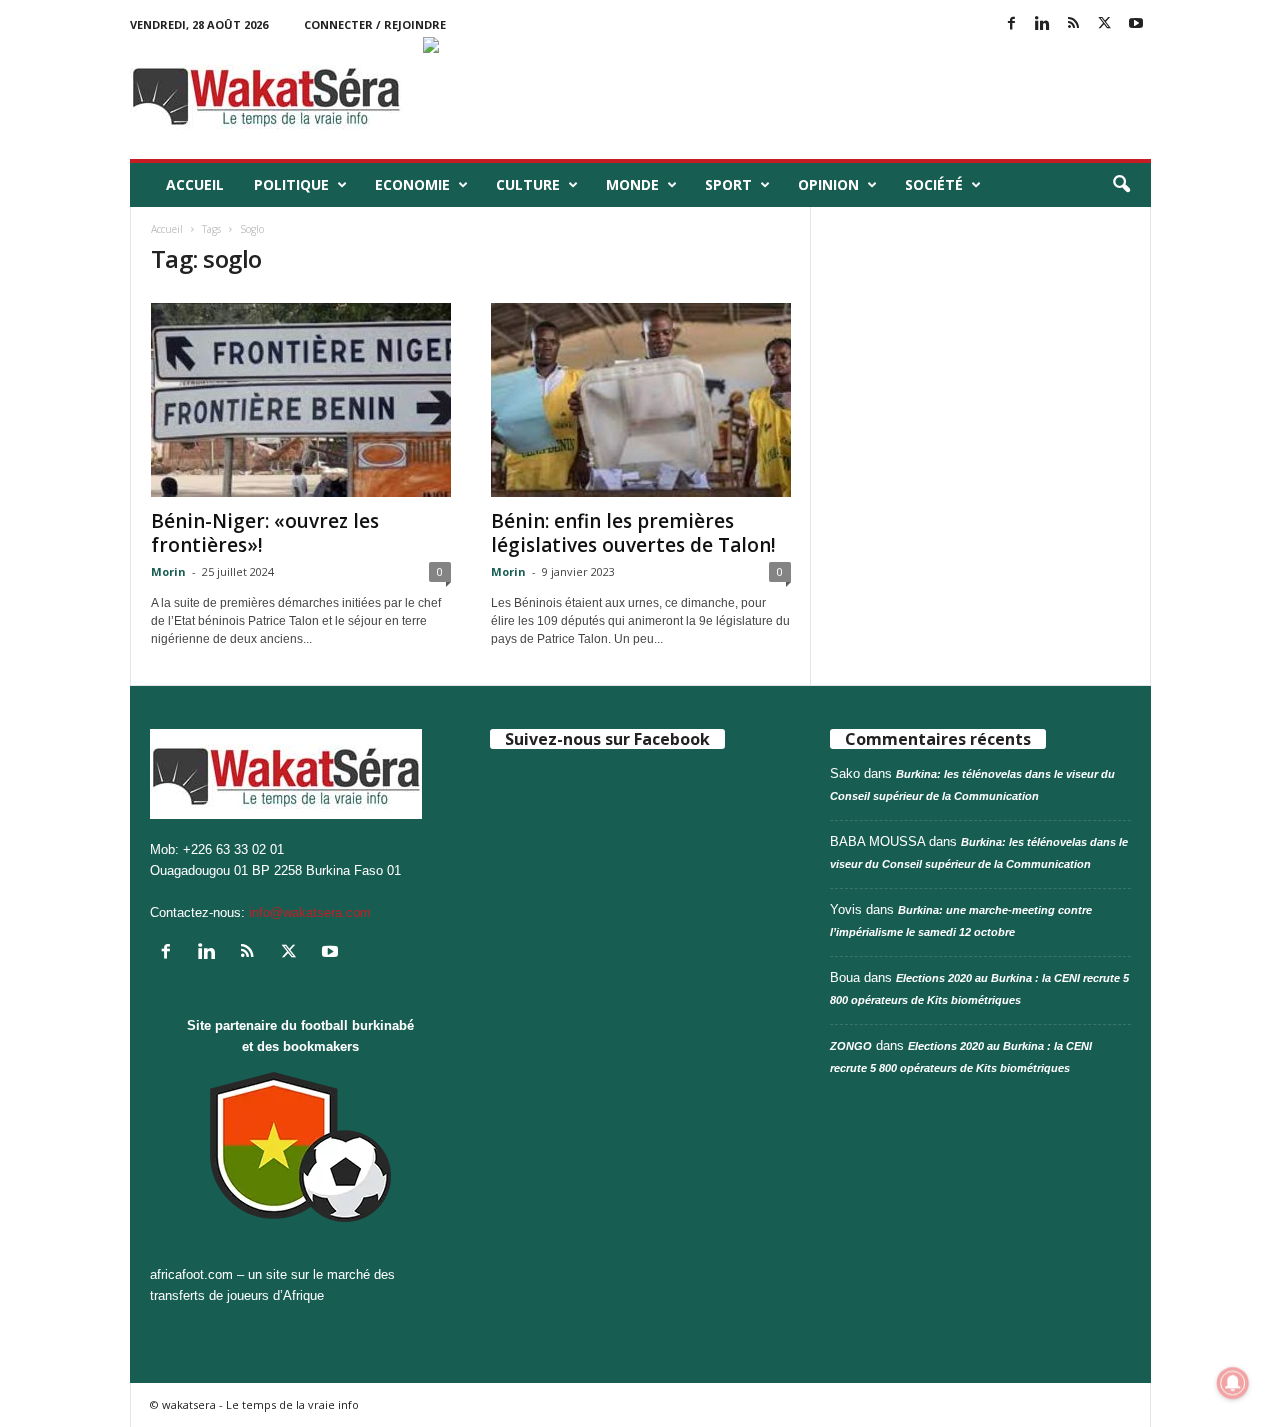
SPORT (728, 184)
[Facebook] (1012, 24)
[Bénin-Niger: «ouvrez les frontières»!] (301, 400)
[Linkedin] (1043, 24)
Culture (528, 184)
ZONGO (851, 1046)
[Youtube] (1136, 24)
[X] (1105, 24)
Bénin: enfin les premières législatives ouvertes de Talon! (633, 533)
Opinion (828, 184)
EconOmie (412, 184)
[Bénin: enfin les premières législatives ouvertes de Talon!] (641, 400)
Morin (168, 571)
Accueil (195, 184)
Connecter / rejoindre (375, 24)
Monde (632, 184)
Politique (291, 184)
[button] (1121, 185)
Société (934, 184)
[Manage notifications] (1233, 1383)
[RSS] (1074, 24)
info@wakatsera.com (310, 912)
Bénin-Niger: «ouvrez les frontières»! (265, 533)
